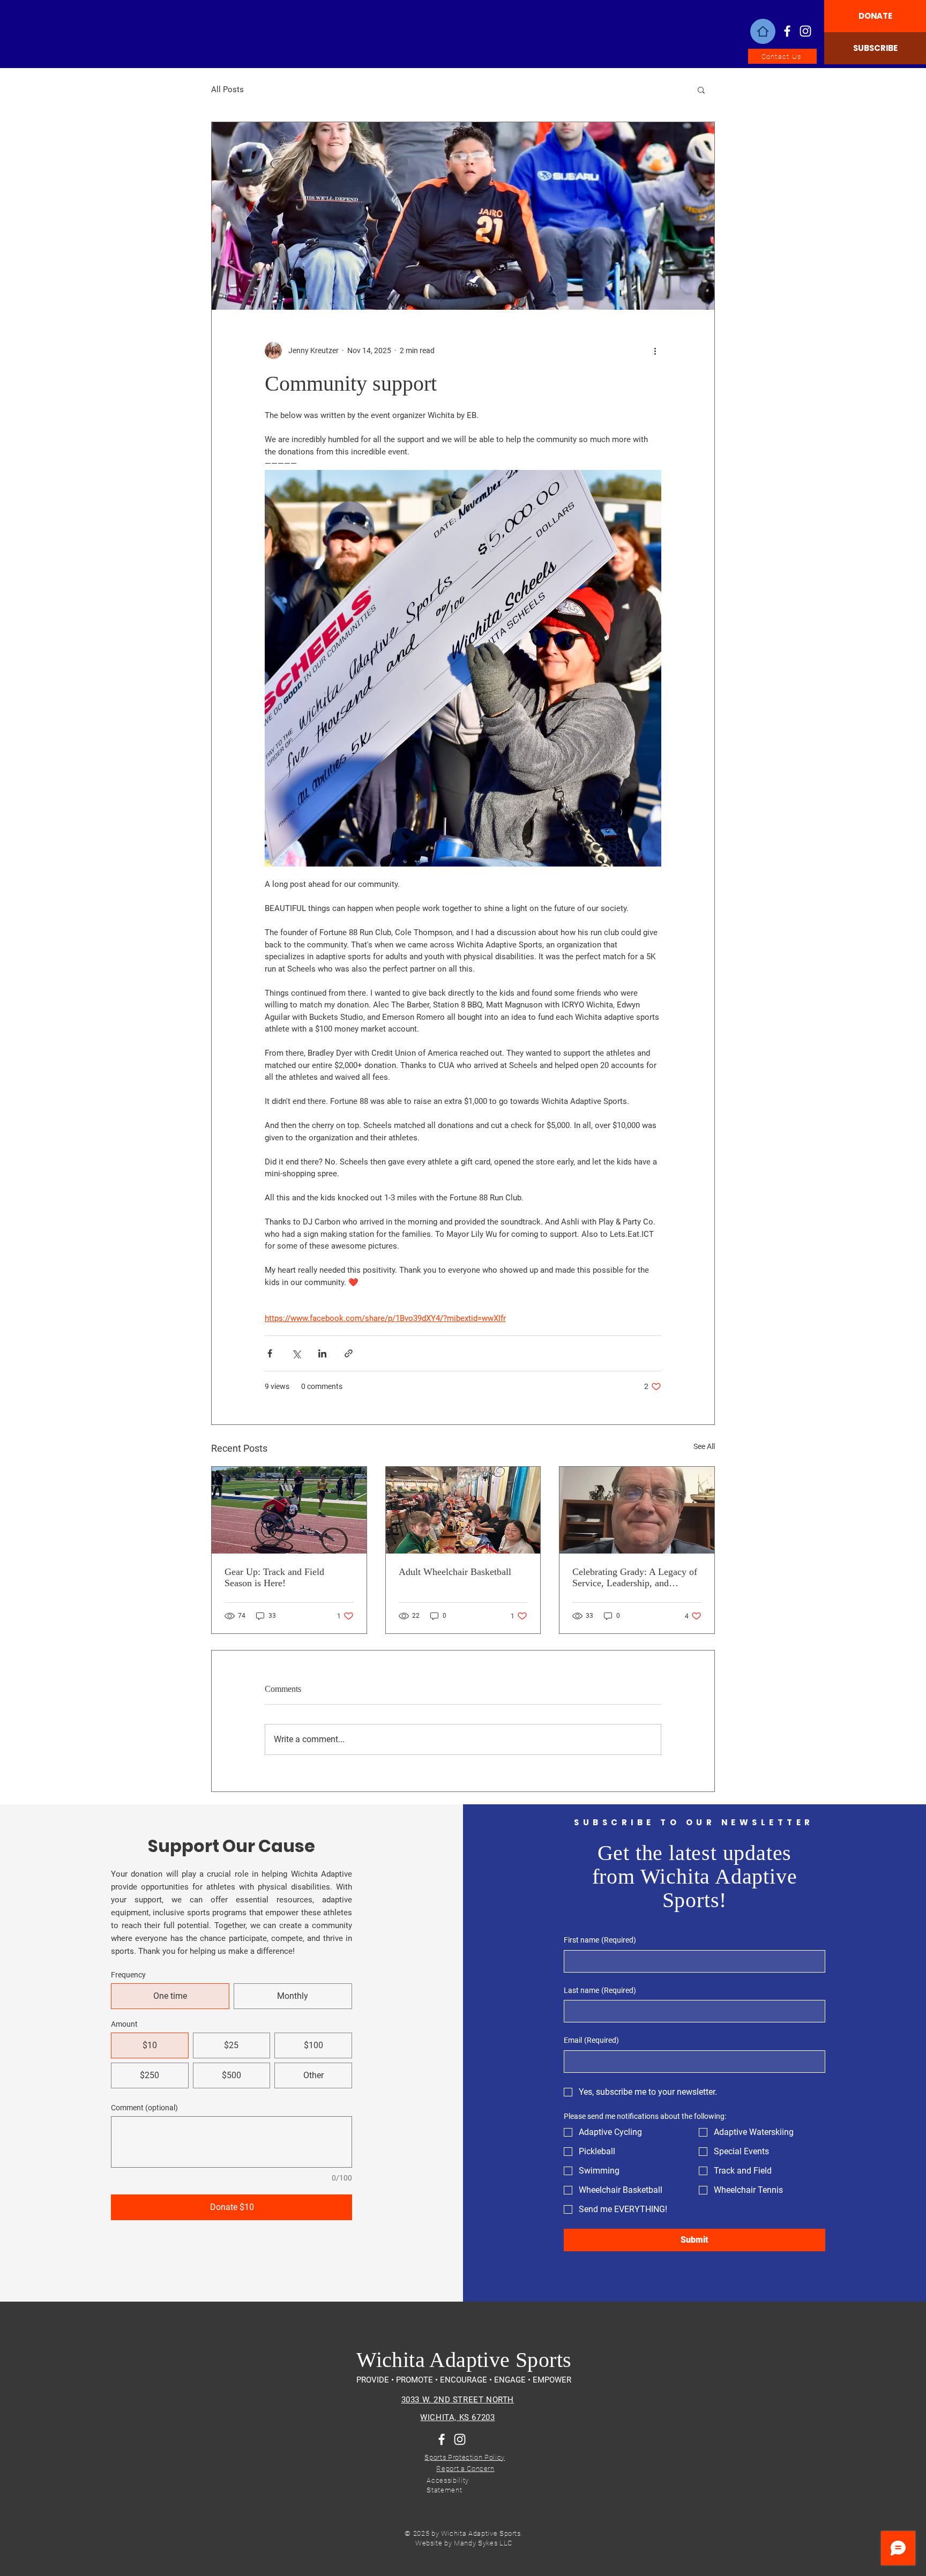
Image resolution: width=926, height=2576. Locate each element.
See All (704, 1446)
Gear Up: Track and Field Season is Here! (274, 1577)
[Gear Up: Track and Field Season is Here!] (289, 1510)
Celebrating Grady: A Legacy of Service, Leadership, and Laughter (635, 1578)
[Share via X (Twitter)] (296, 1353)
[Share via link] (349, 1353)
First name (600, 1940)
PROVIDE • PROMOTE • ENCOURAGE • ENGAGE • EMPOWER (464, 2380)
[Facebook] (787, 31)
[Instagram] (805, 31)
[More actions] (655, 350)
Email (591, 2040)
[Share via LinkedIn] (322, 1353)
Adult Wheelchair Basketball (455, 1572)
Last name (600, 1990)
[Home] (763, 31)
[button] (701, 89)
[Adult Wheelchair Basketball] (463, 1510)
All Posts (227, 89)
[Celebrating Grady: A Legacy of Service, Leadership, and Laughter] (637, 1510)
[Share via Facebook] (270, 1353)
